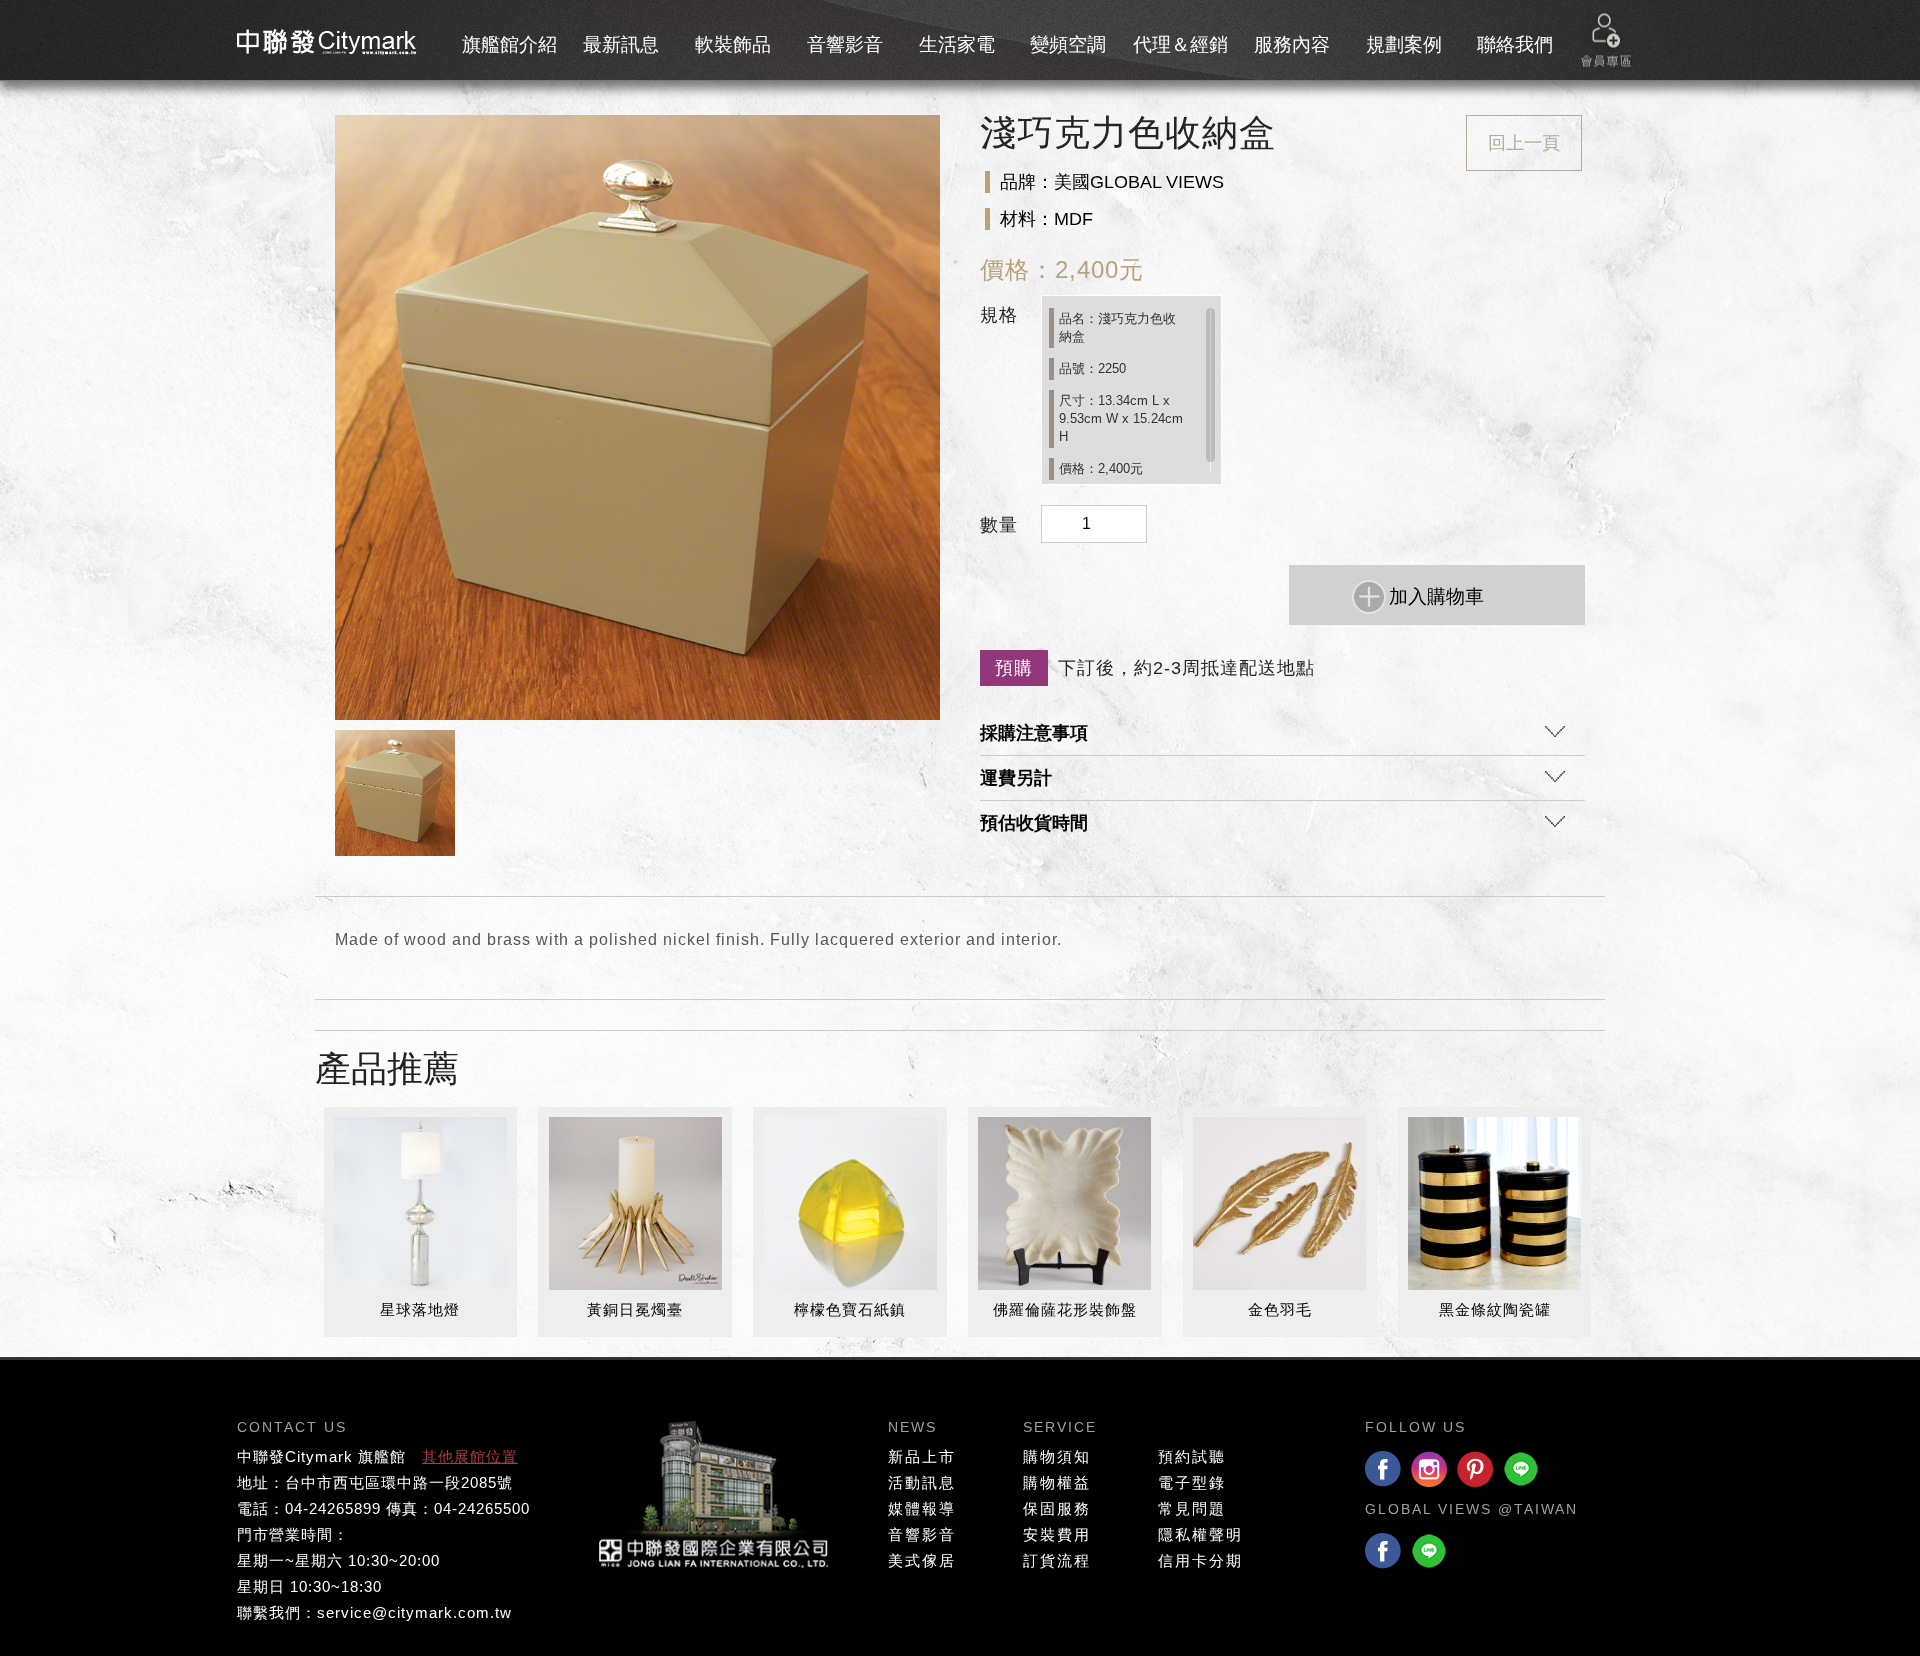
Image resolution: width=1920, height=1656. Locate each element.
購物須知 (1057, 1456)
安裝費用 (1057, 1534)
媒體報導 (922, 1508)
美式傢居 (922, 1560)
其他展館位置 (470, 1456)
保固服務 (1057, 1508)
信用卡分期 (1200, 1560)
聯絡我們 (1515, 44)
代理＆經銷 (1180, 44)
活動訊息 (922, 1482)
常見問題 (1192, 1508)
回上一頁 (1524, 143)
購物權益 (1057, 1482)
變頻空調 (1068, 44)
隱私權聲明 (1200, 1534)
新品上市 (922, 1456)
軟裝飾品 (733, 44)
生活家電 (957, 44)
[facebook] (1383, 1470)
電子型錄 (1192, 1482)
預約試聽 (1192, 1456)
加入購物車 (1436, 596)
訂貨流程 (1057, 1560)
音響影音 (845, 44)
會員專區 (1606, 40)
